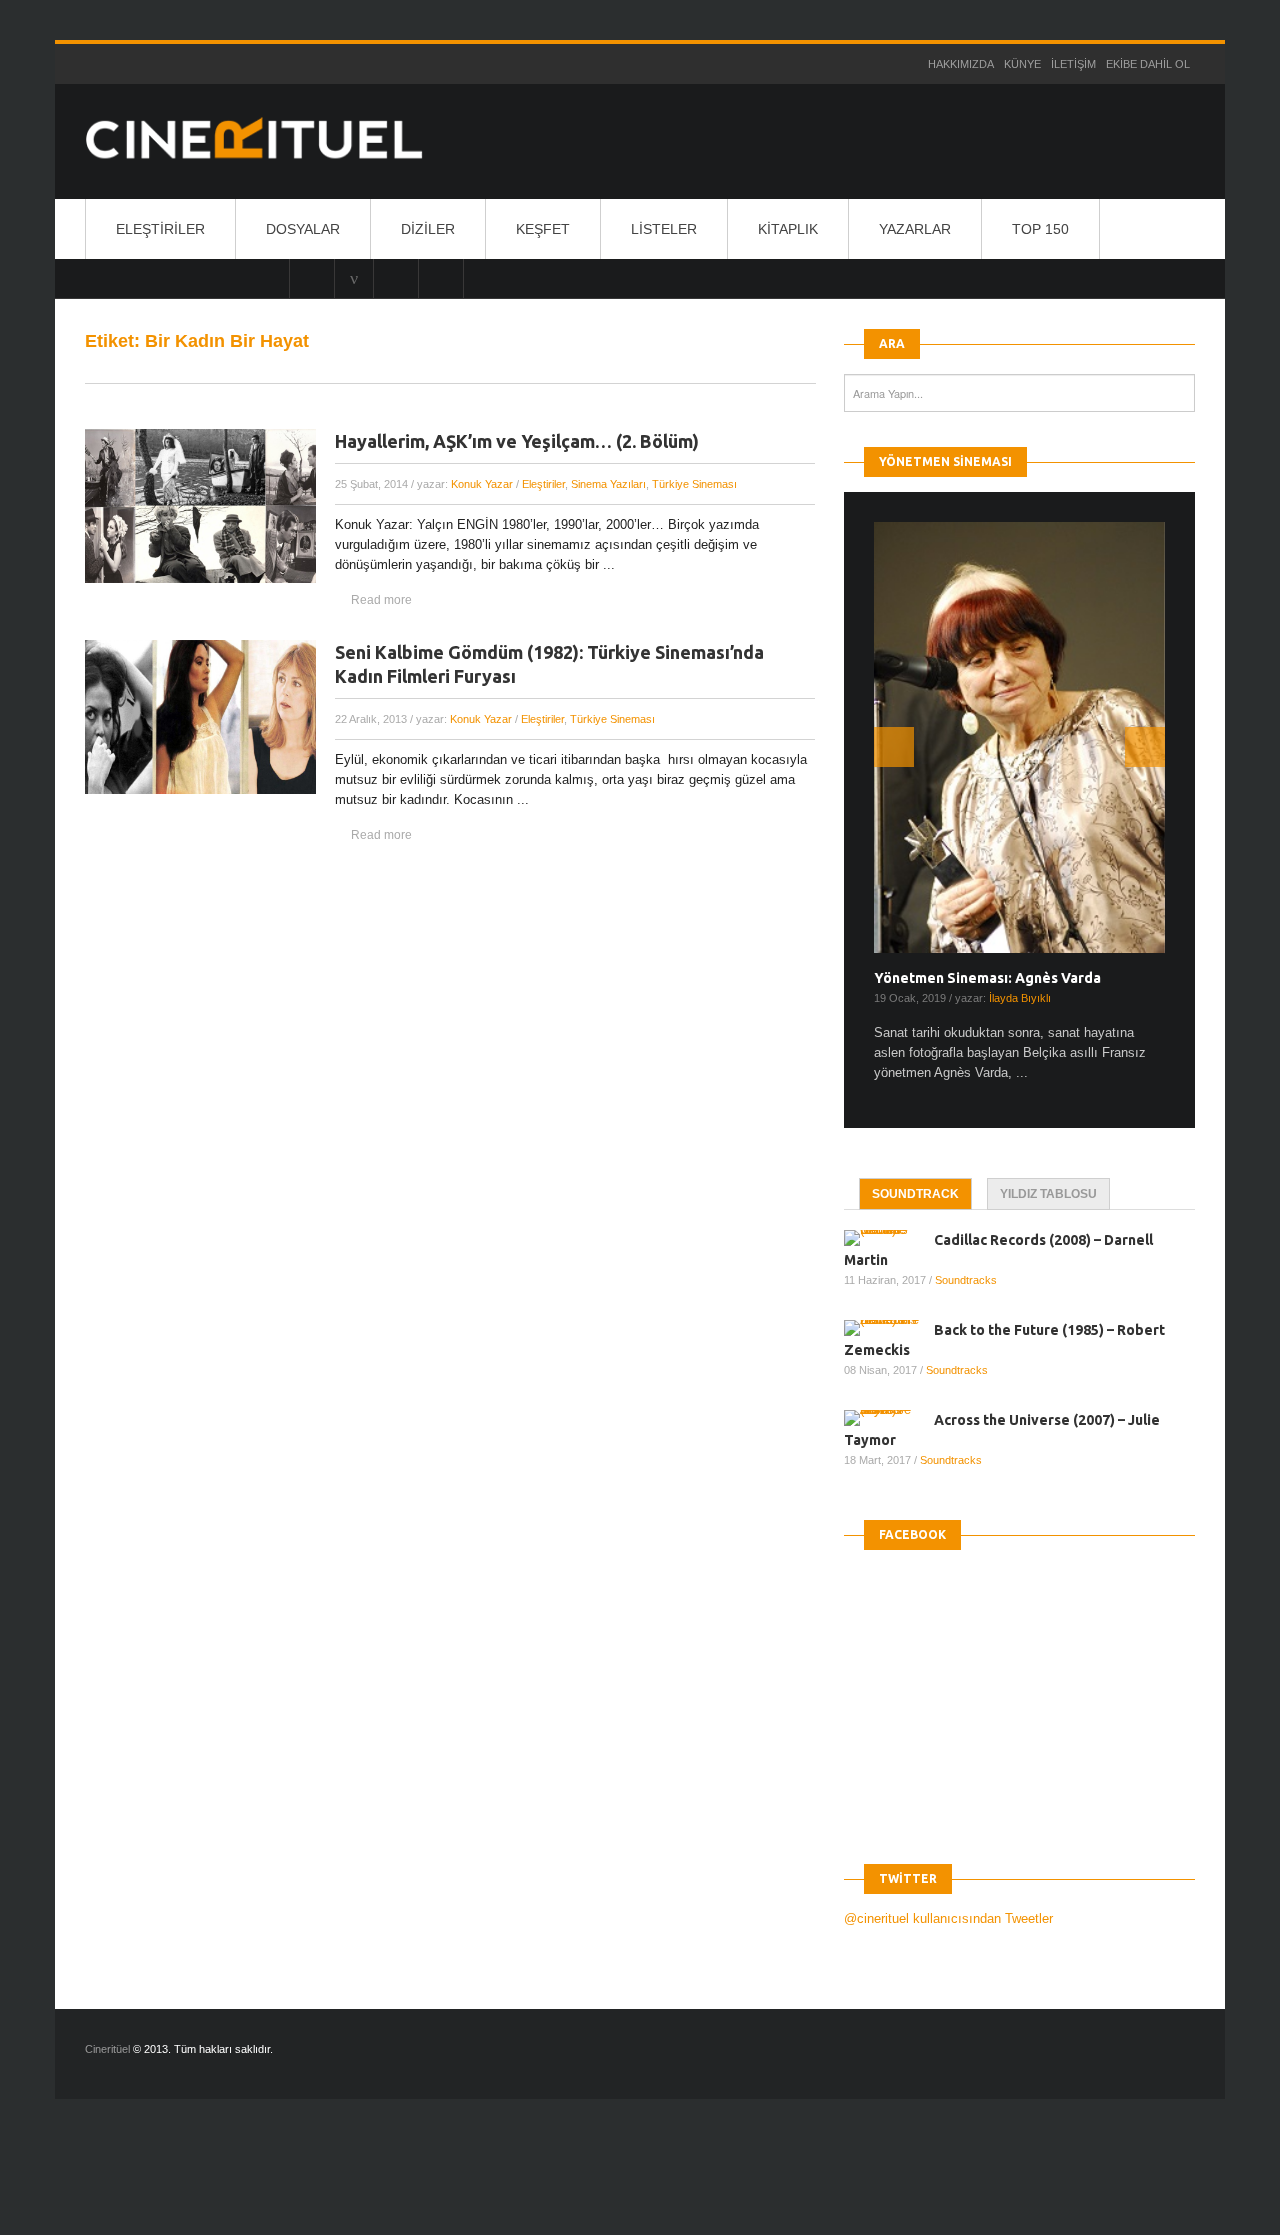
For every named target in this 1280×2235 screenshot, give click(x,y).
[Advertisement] (364, 2184)
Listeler (664, 229)
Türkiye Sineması (694, 484)
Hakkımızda (961, 64)
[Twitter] (396, 278)
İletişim (1073, 64)
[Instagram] (312, 278)
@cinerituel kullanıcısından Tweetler (948, 1918)
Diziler (428, 229)
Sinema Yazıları (608, 484)
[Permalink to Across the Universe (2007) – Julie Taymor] (889, 1418)
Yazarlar (915, 229)
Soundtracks (966, 1280)
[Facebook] (441, 278)
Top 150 (1040, 229)
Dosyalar (303, 229)
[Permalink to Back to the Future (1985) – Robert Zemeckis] (889, 1328)
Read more (381, 600)
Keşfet (543, 229)
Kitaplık (788, 229)
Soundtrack (915, 1194)
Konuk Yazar (482, 484)
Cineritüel (107, 2049)
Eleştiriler (160, 229)
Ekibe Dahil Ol (1148, 64)
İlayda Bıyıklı (1020, 998)
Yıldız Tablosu (1048, 1194)
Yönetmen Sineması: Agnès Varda (987, 978)
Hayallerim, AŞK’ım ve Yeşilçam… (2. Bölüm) (517, 441)
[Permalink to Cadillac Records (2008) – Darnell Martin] (889, 1238)
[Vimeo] (354, 278)
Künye (1022, 64)
